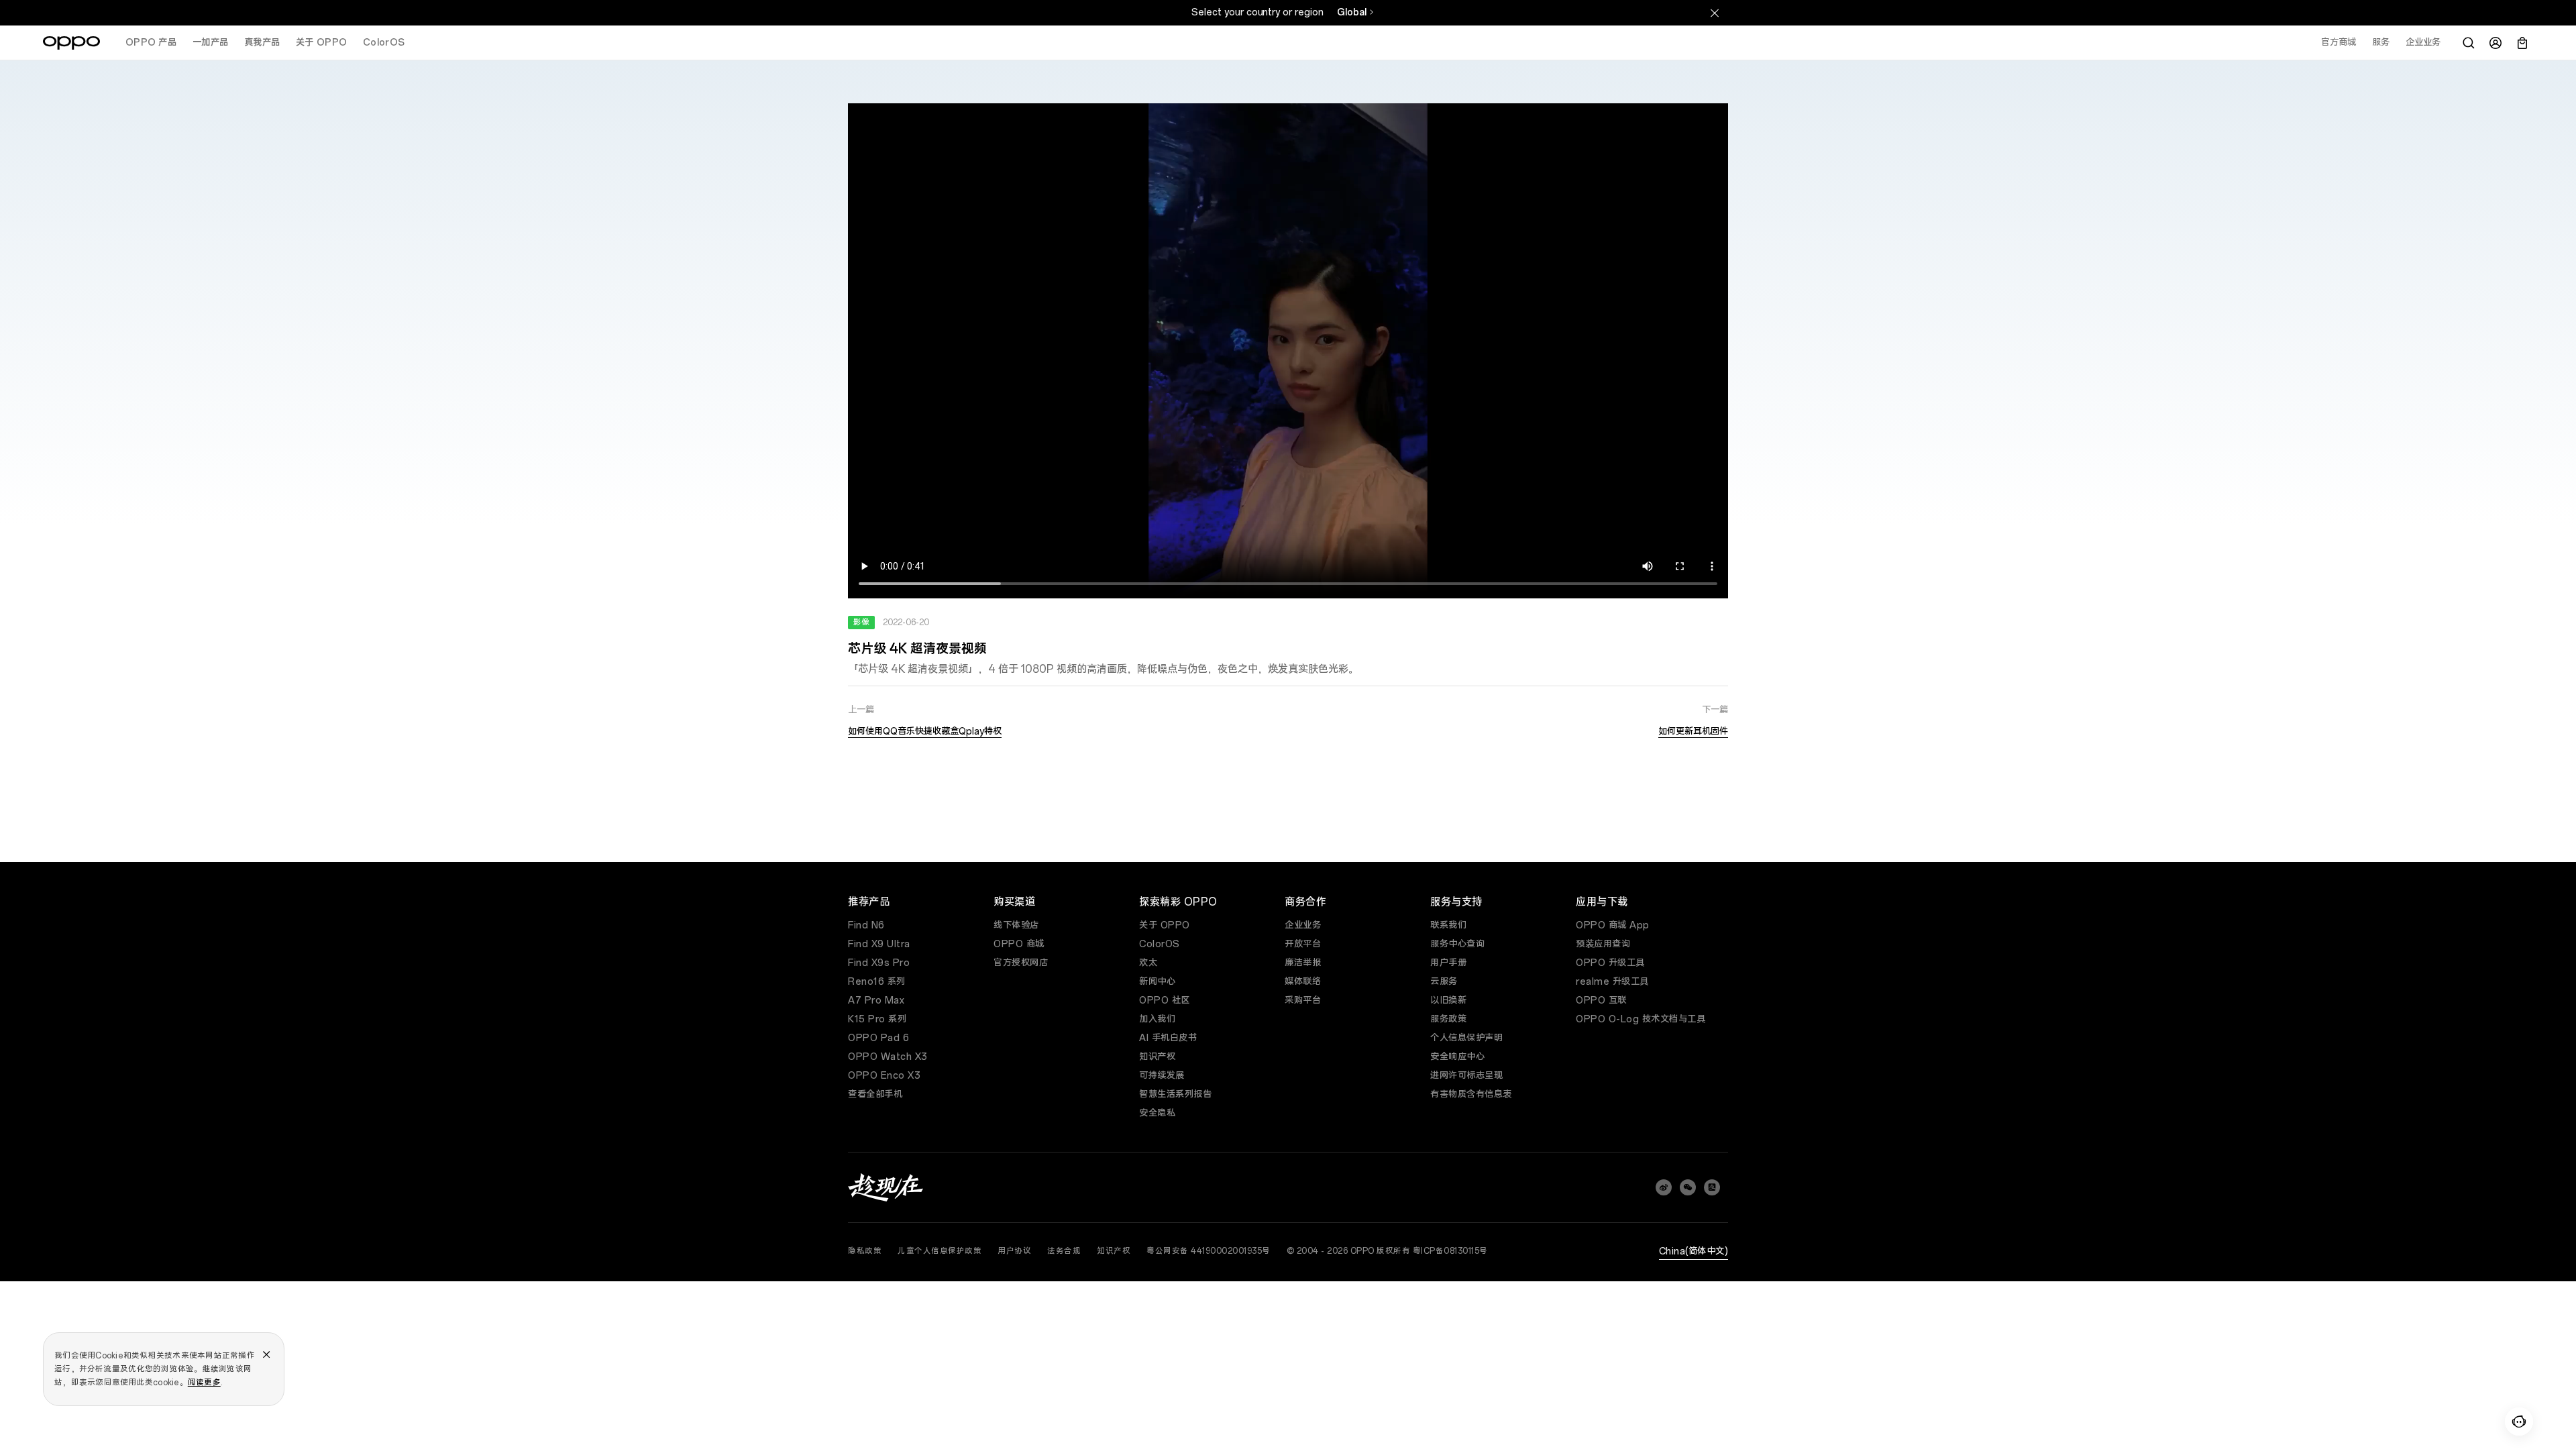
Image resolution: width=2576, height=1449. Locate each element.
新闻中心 (1157, 982)
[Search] (2469, 43)
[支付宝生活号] (1712, 1187)
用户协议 (1014, 1251)
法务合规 (1064, 1251)
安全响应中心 (1457, 1057)
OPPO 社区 (1165, 1001)
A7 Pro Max (876, 1001)
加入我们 (1157, 1019)
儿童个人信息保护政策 (940, 1251)
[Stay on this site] (1715, 13)
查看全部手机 (875, 1094)
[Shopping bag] (2522, 43)
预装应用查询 (1603, 944)
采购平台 (1303, 1001)
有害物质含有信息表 (1471, 1094)
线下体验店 (1016, 925)
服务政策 (1448, 1019)
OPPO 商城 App (1613, 925)
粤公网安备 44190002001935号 (1209, 1251)
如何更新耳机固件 (1693, 732)
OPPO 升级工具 (1610, 963)
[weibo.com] (1664, 1187)
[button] (2519, 1421)
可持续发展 (1162, 1076)
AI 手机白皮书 (1168, 1038)
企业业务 (1303, 925)
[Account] (2495, 43)
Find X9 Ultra (879, 944)
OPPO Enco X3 (884, 1076)
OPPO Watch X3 (888, 1057)
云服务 (1444, 982)
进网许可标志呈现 (1466, 1076)
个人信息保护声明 (1466, 1038)
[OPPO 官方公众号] (1688, 1187)
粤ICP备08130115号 (1450, 1251)
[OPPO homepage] (71, 43)
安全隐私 (1157, 1113)
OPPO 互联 (1601, 1001)
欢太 (1148, 963)
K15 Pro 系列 (877, 1019)
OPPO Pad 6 (878, 1038)
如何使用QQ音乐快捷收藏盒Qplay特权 (925, 732)
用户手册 (1448, 963)
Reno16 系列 (877, 982)
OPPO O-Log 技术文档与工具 (1641, 1019)
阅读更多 (204, 1383)
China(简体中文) (1694, 1251)
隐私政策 (865, 1251)
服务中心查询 (1457, 944)
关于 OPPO (1165, 925)
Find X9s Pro (879, 963)
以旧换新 (1448, 1001)
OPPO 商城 (1019, 944)
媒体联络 (1303, 982)
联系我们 (1448, 925)
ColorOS (1160, 944)
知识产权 (1157, 1057)
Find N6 (866, 925)
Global (1352, 12)
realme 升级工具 (1612, 982)
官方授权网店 (1021, 963)
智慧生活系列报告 (1175, 1094)
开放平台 (1303, 944)
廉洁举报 (1303, 963)
